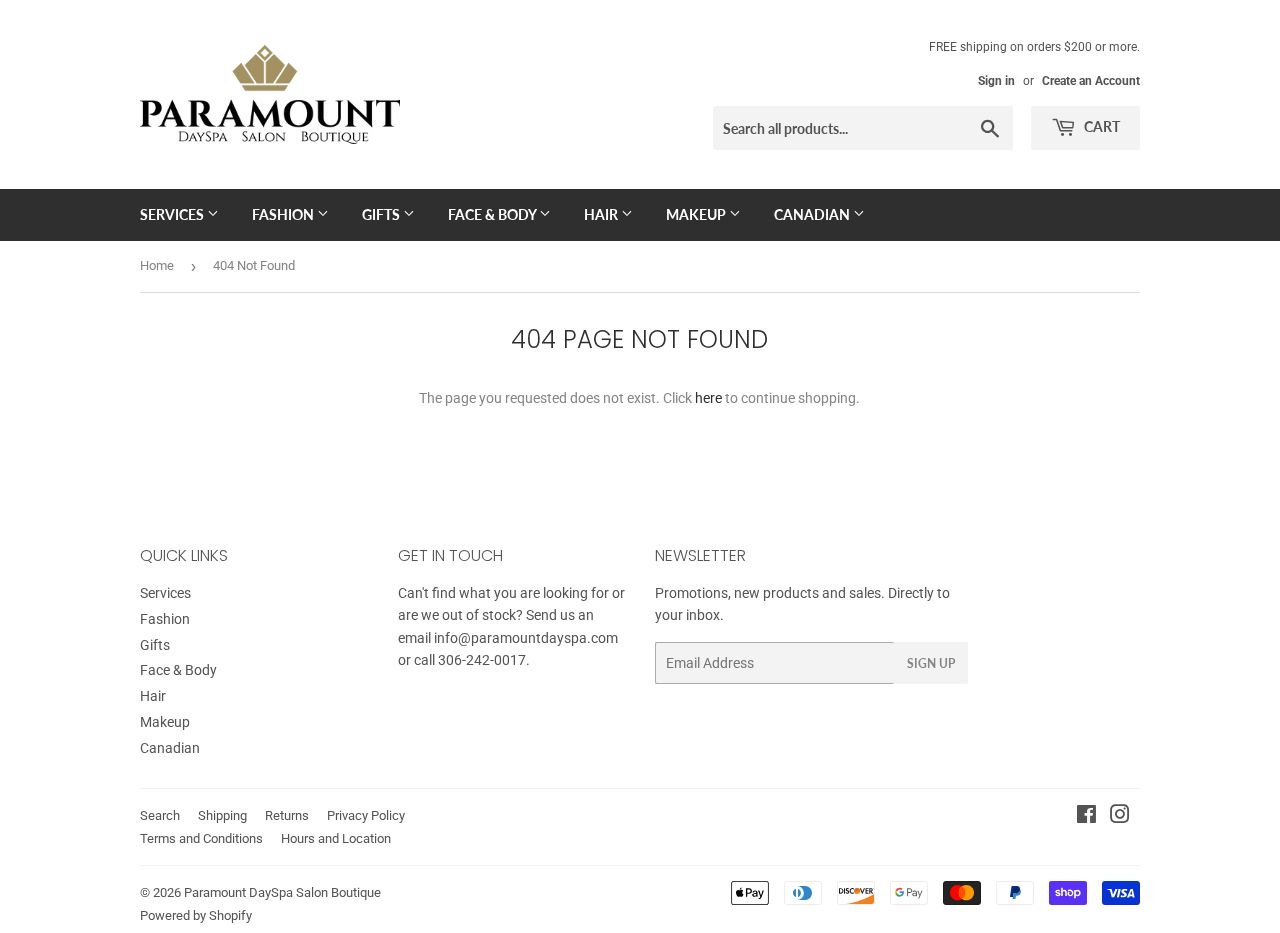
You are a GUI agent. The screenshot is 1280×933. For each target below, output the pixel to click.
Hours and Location (336, 838)
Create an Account (1091, 81)
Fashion (284, 214)
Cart (1100, 126)
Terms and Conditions (201, 838)
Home (157, 265)
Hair (602, 214)
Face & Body (493, 214)
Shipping (222, 815)
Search (160, 815)
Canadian (813, 214)
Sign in (996, 81)
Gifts (382, 214)
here (708, 398)
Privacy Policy (366, 815)
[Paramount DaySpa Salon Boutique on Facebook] (1086, 817)
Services (173, 214)
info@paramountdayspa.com (526, 638)
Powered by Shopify (196, 915)
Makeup (697, 214)
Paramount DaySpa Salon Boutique (282, 892)
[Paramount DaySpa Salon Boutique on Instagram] (1120, 817)
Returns (287, 815)
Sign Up (931, 663)
